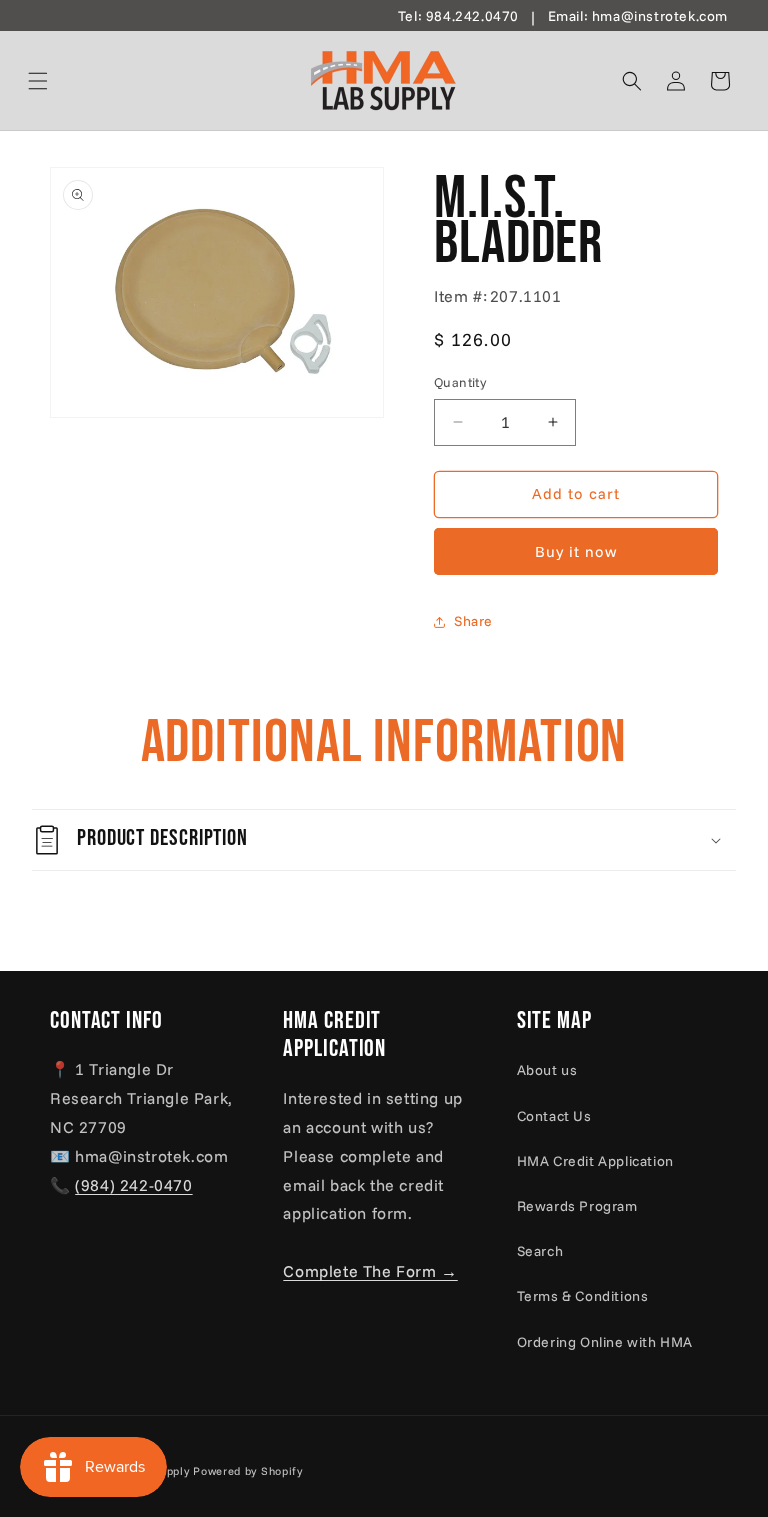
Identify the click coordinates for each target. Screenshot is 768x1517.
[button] (62, 81)
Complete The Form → (370, 1271)
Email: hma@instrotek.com (638, 16)
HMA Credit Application (595, 1161)
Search (540, 1251)
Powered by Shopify (248, 1471)
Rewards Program (577, 1206)
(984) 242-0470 (133, 1185)
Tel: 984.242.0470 (458, 16)
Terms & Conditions (583, 1296)
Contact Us (554, 1116)
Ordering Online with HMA (605, 1342)
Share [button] (473, 621)
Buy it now (576, 551)
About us (547, 1070)
